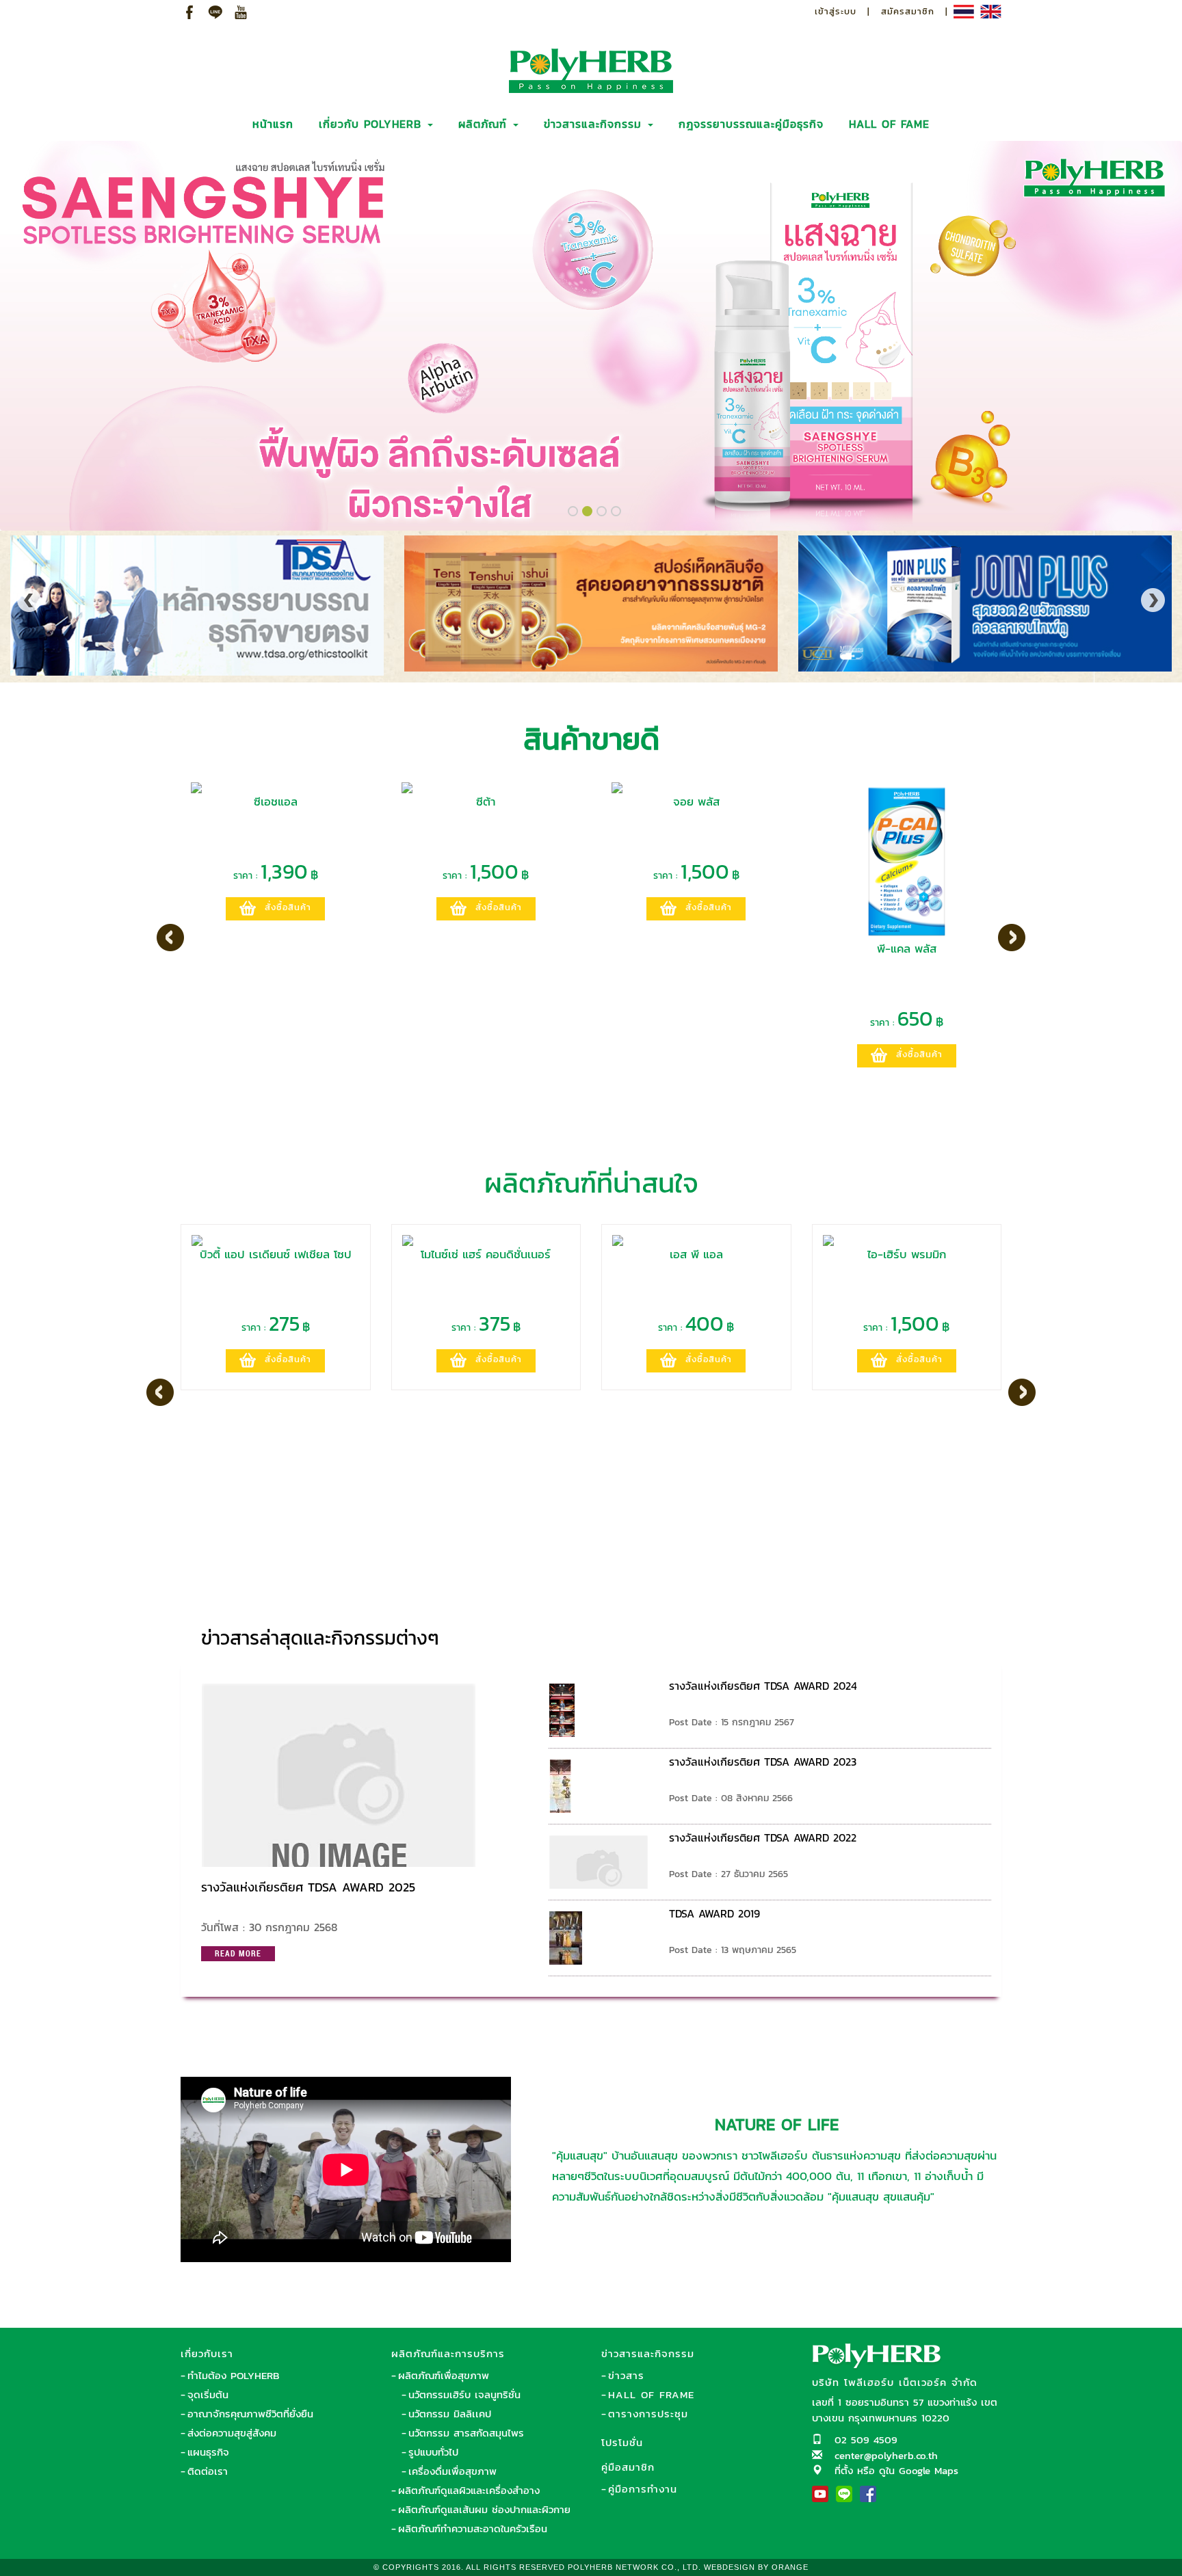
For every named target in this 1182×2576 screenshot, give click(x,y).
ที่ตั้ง (844, 2470)
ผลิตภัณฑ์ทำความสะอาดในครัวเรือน (473, 2528)
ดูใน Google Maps (919, 2470)
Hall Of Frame (651, 2394)
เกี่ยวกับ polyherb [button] (372, 124)
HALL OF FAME (889, 124)
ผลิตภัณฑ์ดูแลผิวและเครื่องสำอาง (469, 2490)
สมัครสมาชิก (908, 11)
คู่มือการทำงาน (643, 2489)
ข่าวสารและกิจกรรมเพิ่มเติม (906, 1632)
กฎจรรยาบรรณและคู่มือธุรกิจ (751, 124)
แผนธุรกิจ (208, 2452)
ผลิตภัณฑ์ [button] (485, 124)
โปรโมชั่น (622, 2442)
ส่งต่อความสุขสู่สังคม (232, 2433)
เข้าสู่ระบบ (836, 11)
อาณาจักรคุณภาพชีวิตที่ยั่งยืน (250, 2414)
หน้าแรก (273, 124)
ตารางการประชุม (648, 2414)
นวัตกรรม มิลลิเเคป (450, 2414)
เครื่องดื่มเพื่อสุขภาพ (452, 2471)
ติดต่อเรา (208, 2471)
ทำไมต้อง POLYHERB (233, 2375)
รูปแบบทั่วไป (433, 2452)
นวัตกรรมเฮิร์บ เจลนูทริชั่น (464, 2394)
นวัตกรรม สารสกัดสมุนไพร (466, 2433)
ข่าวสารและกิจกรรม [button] (595, 124)
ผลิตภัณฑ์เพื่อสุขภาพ (444, 2375)
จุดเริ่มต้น (208, 2394)
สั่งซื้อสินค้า (288, 907)
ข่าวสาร (626, 2375)
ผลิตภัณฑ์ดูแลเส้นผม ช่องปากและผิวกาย (484, 2509)
